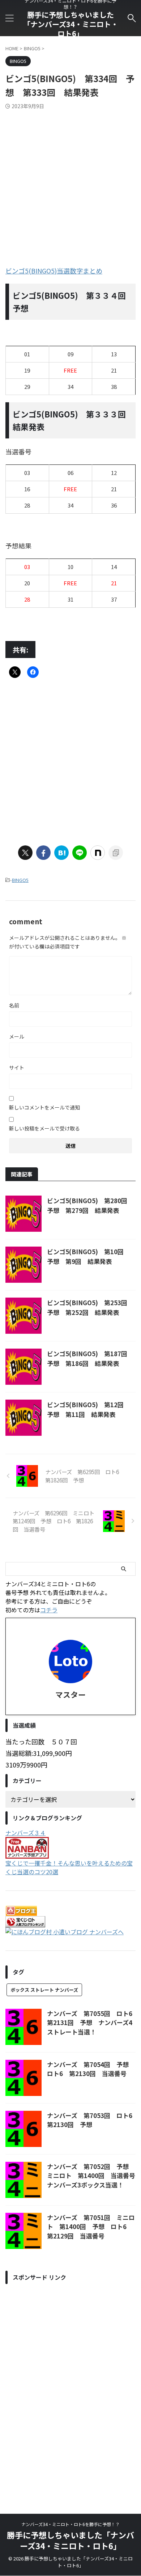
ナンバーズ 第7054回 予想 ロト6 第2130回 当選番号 (91, 2069)
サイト (17, 1068)
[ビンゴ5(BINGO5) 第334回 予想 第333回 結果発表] (61, 853)
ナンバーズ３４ (25, 1833)
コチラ (49, 1610)
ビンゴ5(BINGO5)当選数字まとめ (54, 271)
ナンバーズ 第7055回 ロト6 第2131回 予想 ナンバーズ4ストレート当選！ (93, 2023)
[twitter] (25, 853)
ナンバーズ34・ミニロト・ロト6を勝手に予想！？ (70, 2524)
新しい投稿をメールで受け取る (44, 1128)
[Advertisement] (70, 183)
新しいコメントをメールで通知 (44, 1107)
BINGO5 (20, 880)
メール (17, 1036)
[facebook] (43, 853)
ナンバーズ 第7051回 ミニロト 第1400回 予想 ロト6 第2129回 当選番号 (91, 2227)
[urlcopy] (116, 853)
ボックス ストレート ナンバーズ (44, 1990)
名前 (14, 1005)
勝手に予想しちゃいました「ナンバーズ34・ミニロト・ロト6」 (71, 24)
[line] (80, 853)
